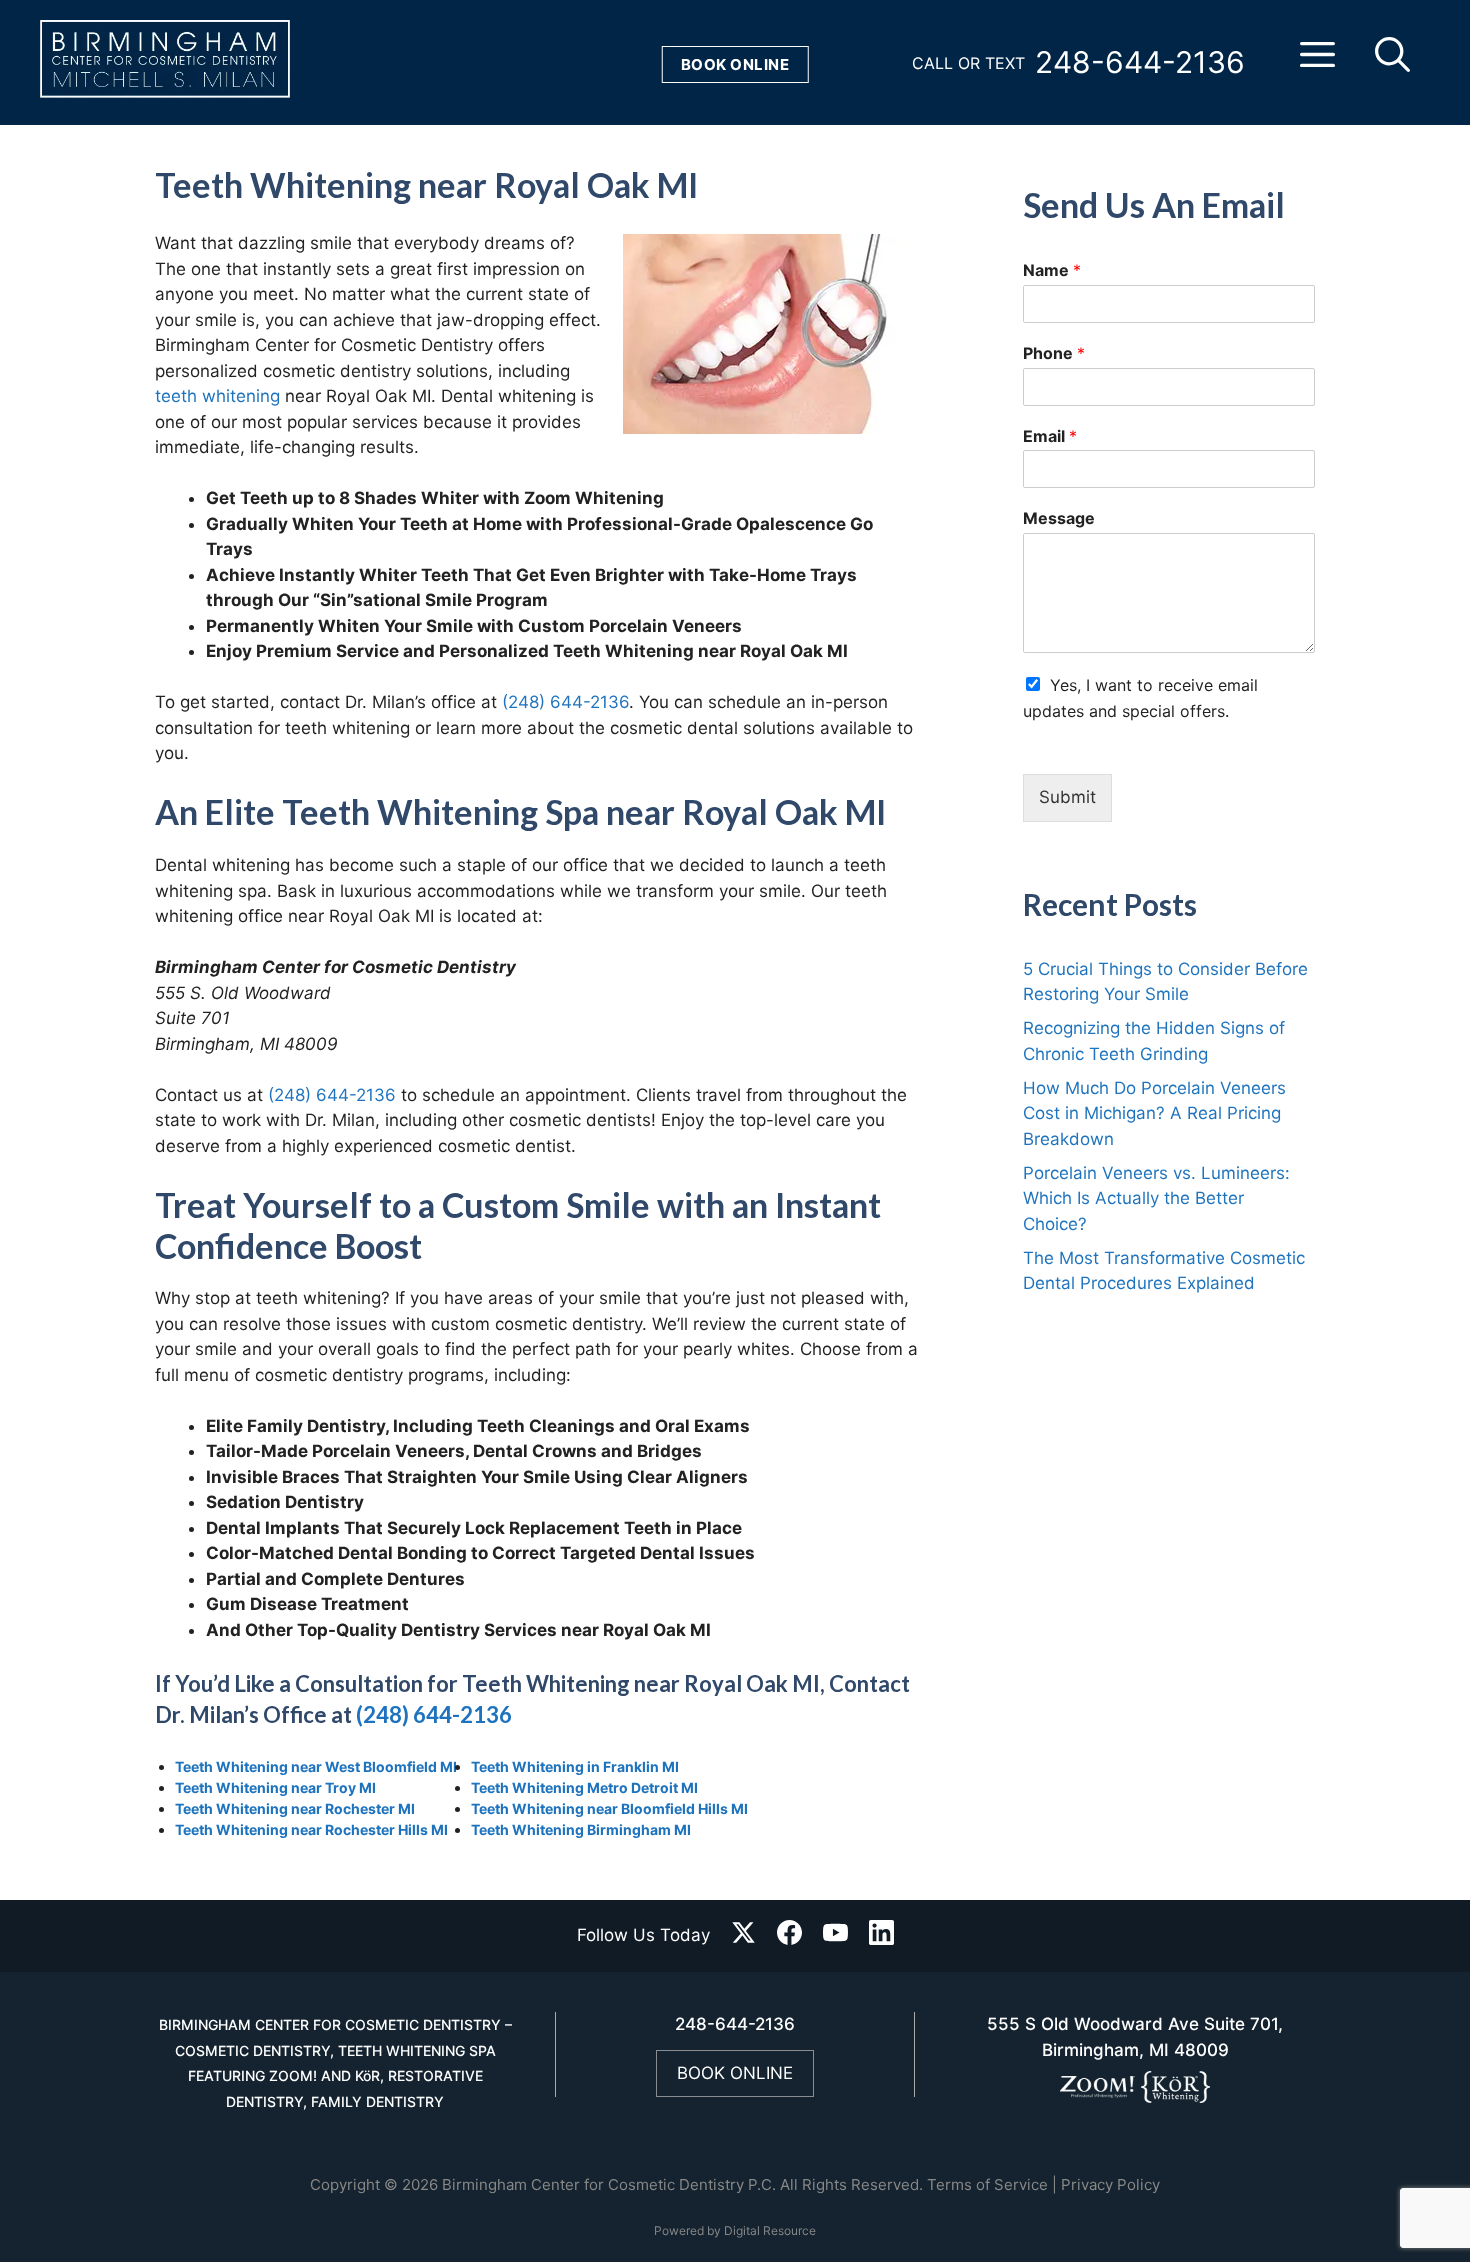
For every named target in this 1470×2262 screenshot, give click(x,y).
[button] (1317, 63)
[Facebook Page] (789, 1936)
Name (1052, 270)
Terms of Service (987, 2184)
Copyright (345, 2184)
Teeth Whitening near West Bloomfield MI (316, 1766)
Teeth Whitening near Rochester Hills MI (311, 1829)
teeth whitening (217, 396)
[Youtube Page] (835, 1936)
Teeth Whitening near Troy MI (275, 1787)
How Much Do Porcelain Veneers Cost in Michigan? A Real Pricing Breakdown (1154, 1113)
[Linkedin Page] (881, 1936)
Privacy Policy (1110, 2184)
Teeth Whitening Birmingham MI (581, 1829)
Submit (1067, 797)
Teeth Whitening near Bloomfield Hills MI (609, 1808)
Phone (1054, 353)
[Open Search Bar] (1392, 63)
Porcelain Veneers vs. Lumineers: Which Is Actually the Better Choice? (1156, 1198)
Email (1050, 436)
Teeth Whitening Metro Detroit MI (584, 1787)
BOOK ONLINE (735, 2073)
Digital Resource (770, 2230)
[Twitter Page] (743, 1936)
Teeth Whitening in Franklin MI (575, 1766)
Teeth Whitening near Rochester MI (295, 1808)
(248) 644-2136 (565, 702)
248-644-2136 (1140, 62)
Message (1059, 518)
